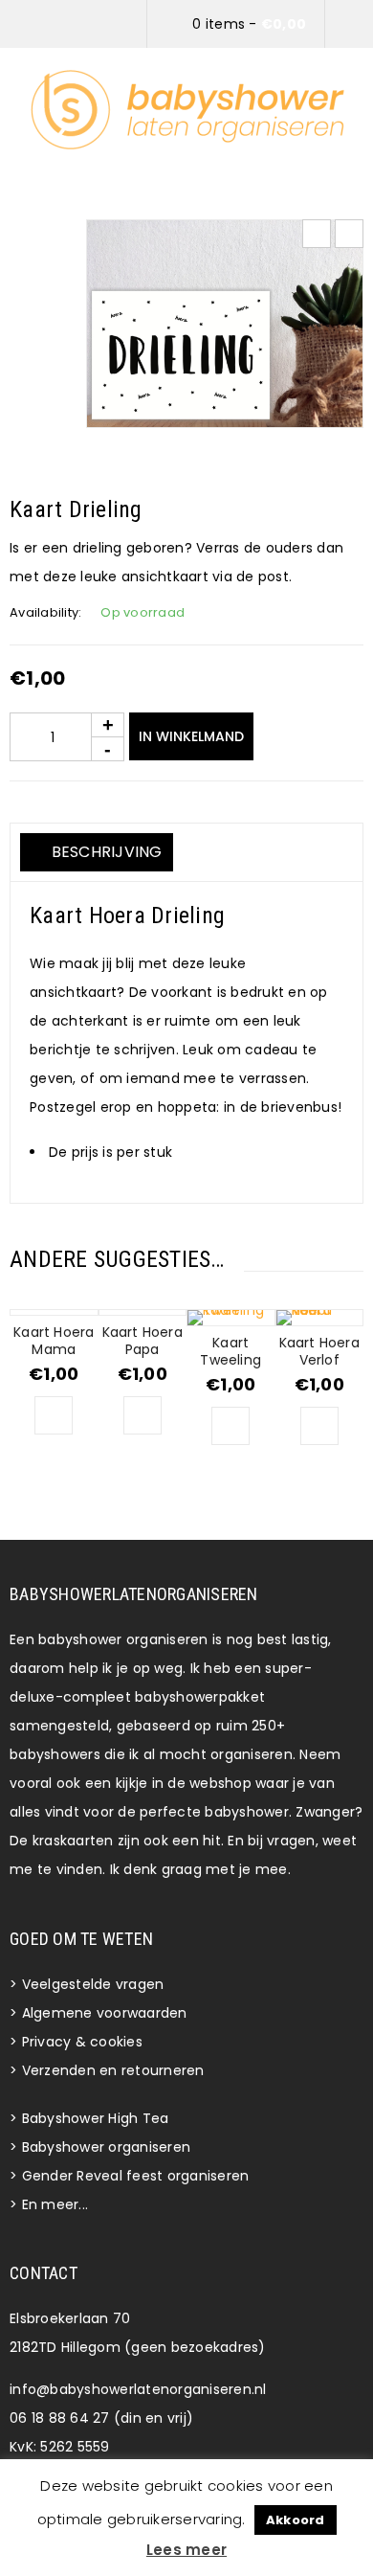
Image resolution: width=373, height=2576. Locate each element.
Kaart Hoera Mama (54, 1341)
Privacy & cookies (82, 2042)
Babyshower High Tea (96, 2118)
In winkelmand (191, 736)
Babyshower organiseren (107, 2147)
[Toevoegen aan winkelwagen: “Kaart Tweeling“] (230, 1426)
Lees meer (186, 2550)
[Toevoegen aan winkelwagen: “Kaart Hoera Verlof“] (319, 1426)
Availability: (45, 613)
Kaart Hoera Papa (143, 1341)
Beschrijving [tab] (104, 852)
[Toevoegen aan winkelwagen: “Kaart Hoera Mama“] (54, 1415)
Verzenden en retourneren (113, 2070)
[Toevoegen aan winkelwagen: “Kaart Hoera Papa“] (143, 1415)
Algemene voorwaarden (105, 2013)
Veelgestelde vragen (93, 1984)
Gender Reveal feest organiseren (136, 2176)
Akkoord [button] (296, 2520)
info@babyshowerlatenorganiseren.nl (138, 2389)
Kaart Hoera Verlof (319, 1351)
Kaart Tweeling (230, 1351)
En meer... (55, 2204)
